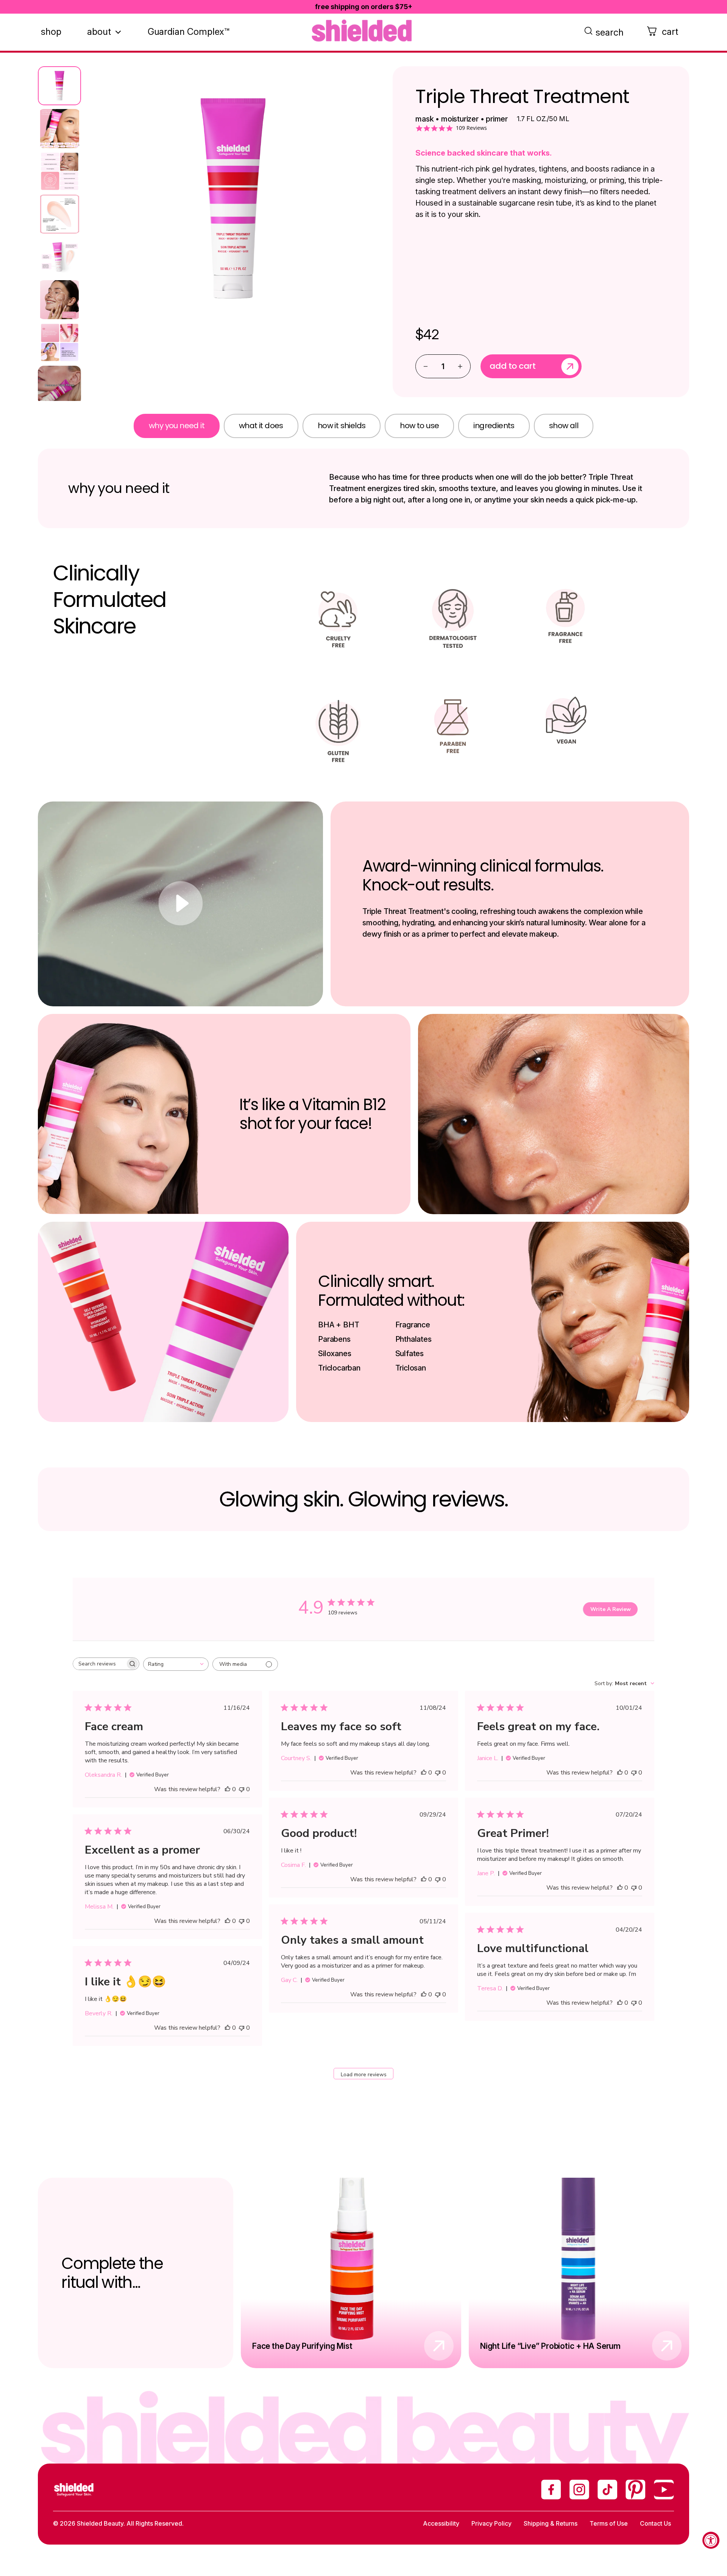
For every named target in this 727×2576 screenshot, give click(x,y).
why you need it (177, 426)
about (99, 32)
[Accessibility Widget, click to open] (711, 2540)
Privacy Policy (491, 2523)
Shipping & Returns (551, 2523)
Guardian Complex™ (189, 32)
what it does (261, 426)
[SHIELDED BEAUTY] (363, 31)
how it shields (342, 426)
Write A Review (611, 1609)
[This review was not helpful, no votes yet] (242, 1789)
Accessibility (441, 2523)
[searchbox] (99, 1664)
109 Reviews (471, 128)
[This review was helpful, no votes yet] (228, 1789)
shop (51, 32)
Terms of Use (609, 2523)
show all (564, 426)
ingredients (494, 426)
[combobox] (176, 1664)
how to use (419, 426)
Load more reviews (364, 2075)
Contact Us (655, 2523)
